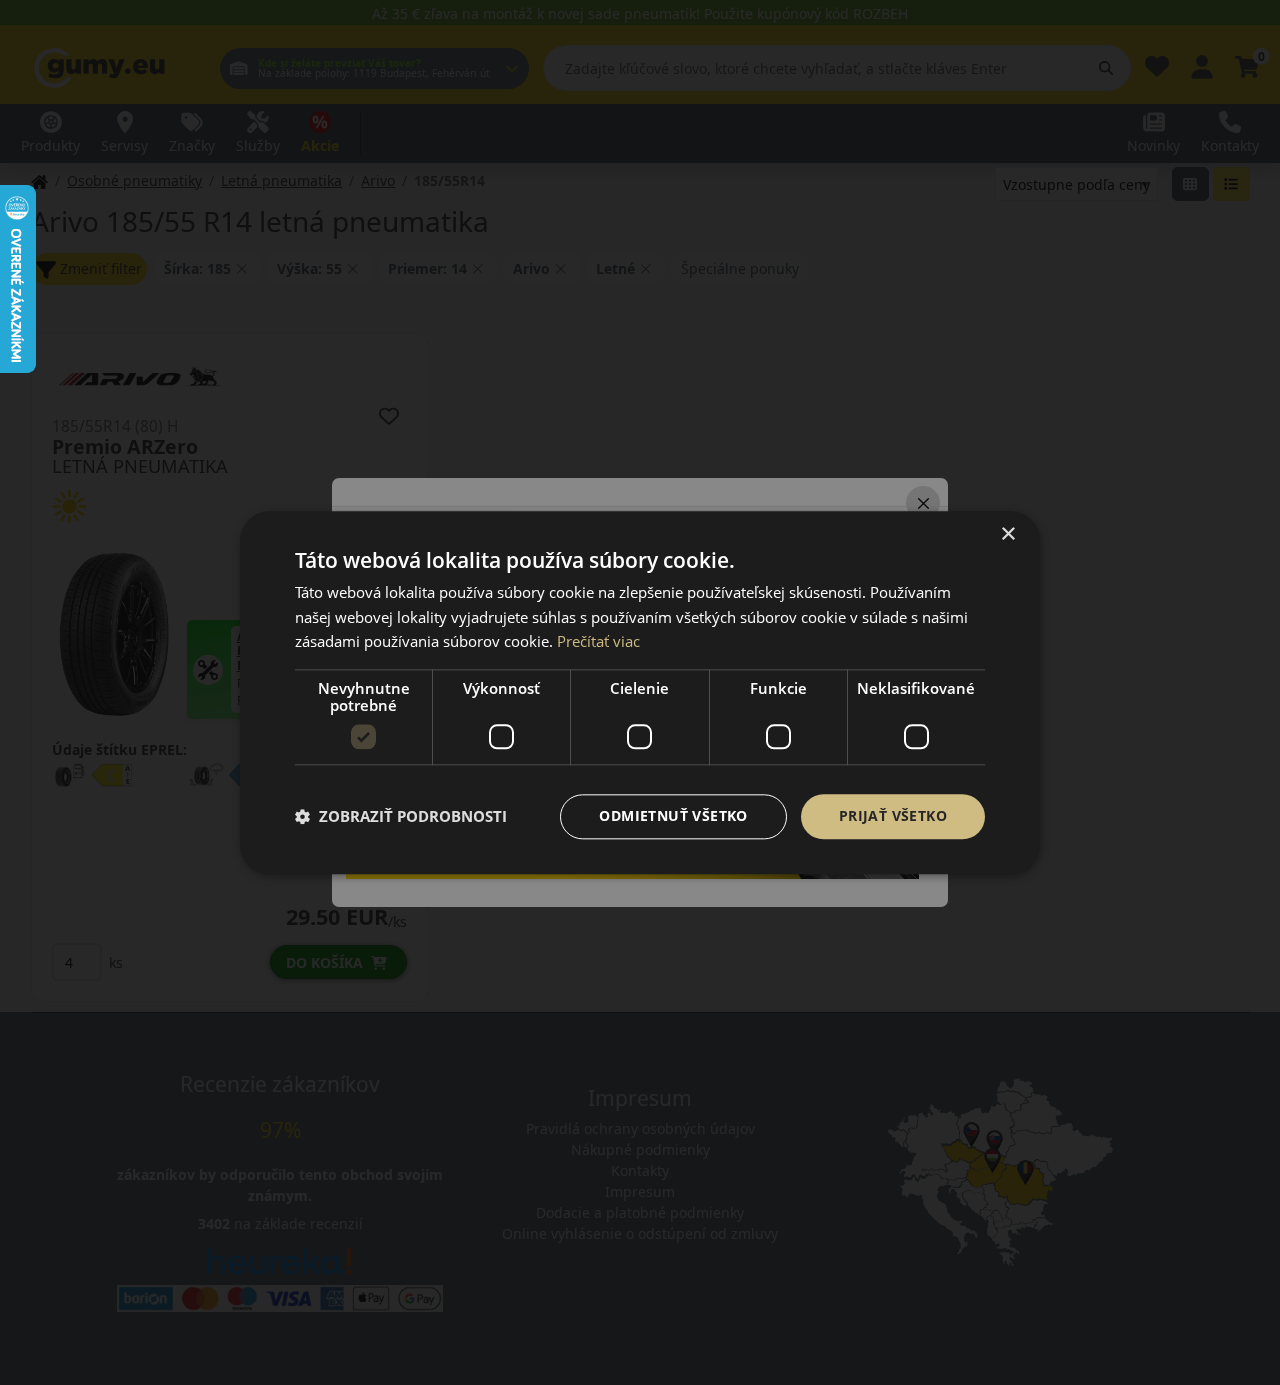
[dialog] (640, 692)
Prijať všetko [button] (893, 815)
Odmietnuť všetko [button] (673, 815)
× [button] (1007, 534)
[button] (401, 817)
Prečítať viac (598, 642)
